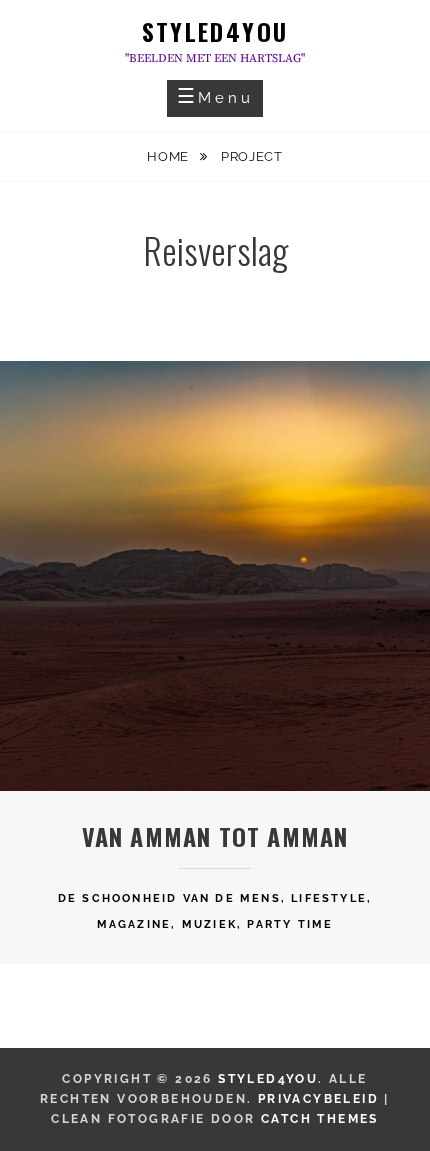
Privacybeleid (318, 1099)
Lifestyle (329, 898)
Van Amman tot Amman (215, 836)
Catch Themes (320, 1119)
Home (169, 156)
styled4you (215, 31)
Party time (290, 924)
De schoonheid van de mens (169, 898)
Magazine (134, 924)
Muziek (209, 924)
